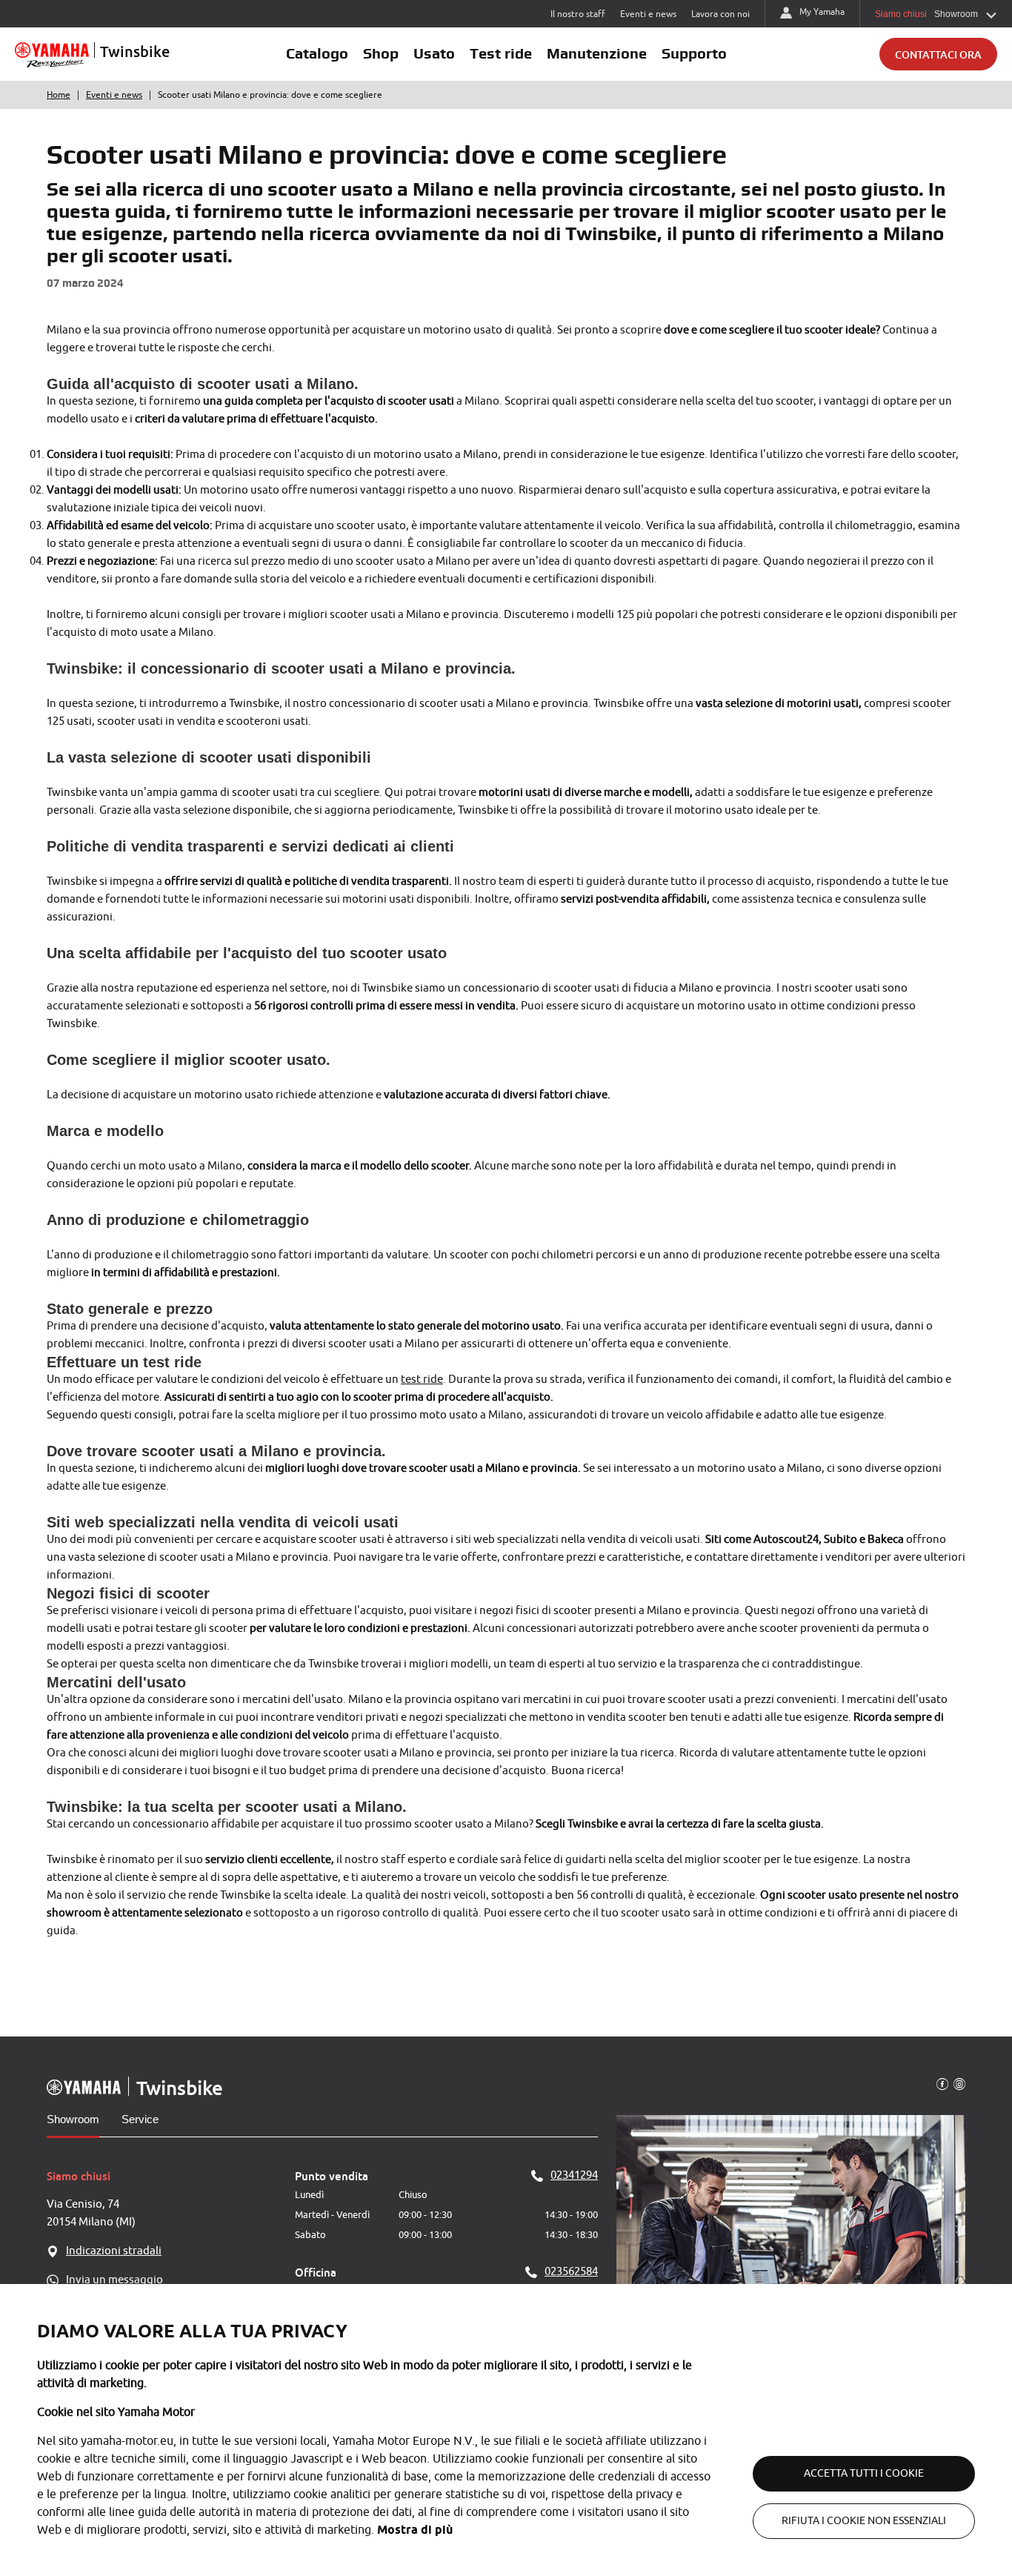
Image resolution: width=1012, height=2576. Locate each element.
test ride (422, 1380)
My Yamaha (822, 12)
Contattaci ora (938, 54)
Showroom (73, 2119)
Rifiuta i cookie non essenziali (864, 2521)
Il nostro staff (578, 14)
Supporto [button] (694, 53)
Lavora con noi (720, 14)
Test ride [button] (501, 53)
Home (59, 95)
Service (140, 2119)
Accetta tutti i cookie (864, 2473)
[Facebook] (942, 2083)
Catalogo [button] (317, 53)
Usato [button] (434, 53)
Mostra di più (415, 2530)
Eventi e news (648, 14)
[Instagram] (959, 2083)
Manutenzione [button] (597, 53)
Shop (381, 53)
